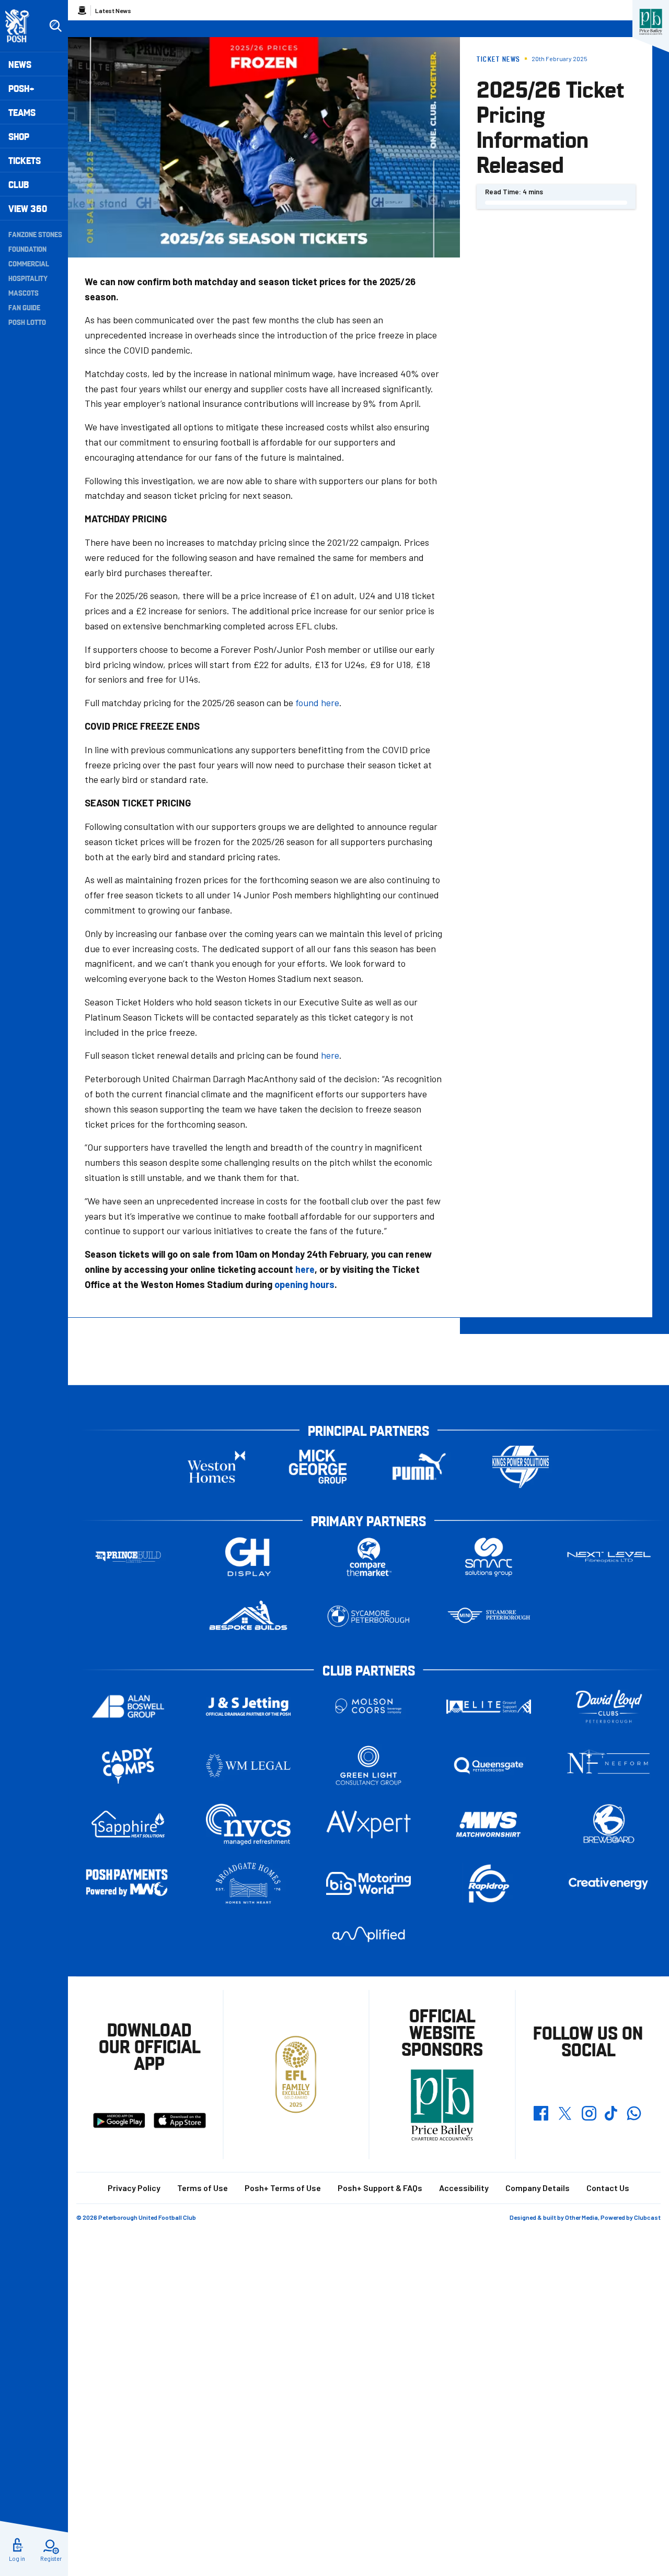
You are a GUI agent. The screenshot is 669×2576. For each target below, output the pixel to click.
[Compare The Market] (368, 1557)
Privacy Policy (134, 2188)
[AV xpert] (368, 1824)
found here (317, 702)
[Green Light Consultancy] (368, 1766)
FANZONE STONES (35, 234)
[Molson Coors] (368, 1707)
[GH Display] (248, 1557)
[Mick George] (318, 1467)
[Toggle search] (55, 26)
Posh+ (21, 88)
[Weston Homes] (216, 1467)
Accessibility (464, 2188)
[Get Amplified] (368, 1934)
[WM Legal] (248, 1766)
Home (82, 10)
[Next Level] (609, 1557)
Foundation (27, 249)
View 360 (28, 208)
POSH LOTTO (27, 322)
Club (19, 184)
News (20, 64)
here (330, 1055)
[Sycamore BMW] (368, 1616)
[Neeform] (609, 1766)
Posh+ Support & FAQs (380, 2188)
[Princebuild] (128, 1557)
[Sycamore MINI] (489, 1616)
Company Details (538, 2188)
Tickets (25, 160)
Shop (19, 136)
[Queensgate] (489, 1766)
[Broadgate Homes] (248, 1884)
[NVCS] (248, 1825)
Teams (22, 112)
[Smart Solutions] (489, 1557)
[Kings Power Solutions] (521, 1467)
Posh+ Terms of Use (283, 2188)
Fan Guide (24, 307)
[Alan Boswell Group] (128, 1707)
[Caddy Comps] (128, 1766)
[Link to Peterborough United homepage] (22, 26)
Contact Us (608, 2188)
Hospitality (28, 278)
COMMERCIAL (29, 263)
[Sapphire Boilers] (128, 1824)
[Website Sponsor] (651, 22)
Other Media (581, 2217)
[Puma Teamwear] (419, 1467)
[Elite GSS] (489, 1707)
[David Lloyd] (609, 1707)
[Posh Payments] (128, 1884)
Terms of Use (203, 2188)
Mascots (24, 292)
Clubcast (647, 2217)
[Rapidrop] (489, 1884)
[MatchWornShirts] (489, 1825)
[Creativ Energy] (609, 1884)
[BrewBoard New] (609, 1825)
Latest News (113, 10)
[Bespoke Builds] (248, 1616)
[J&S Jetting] (248, 1706)
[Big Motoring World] (368, 1883)
